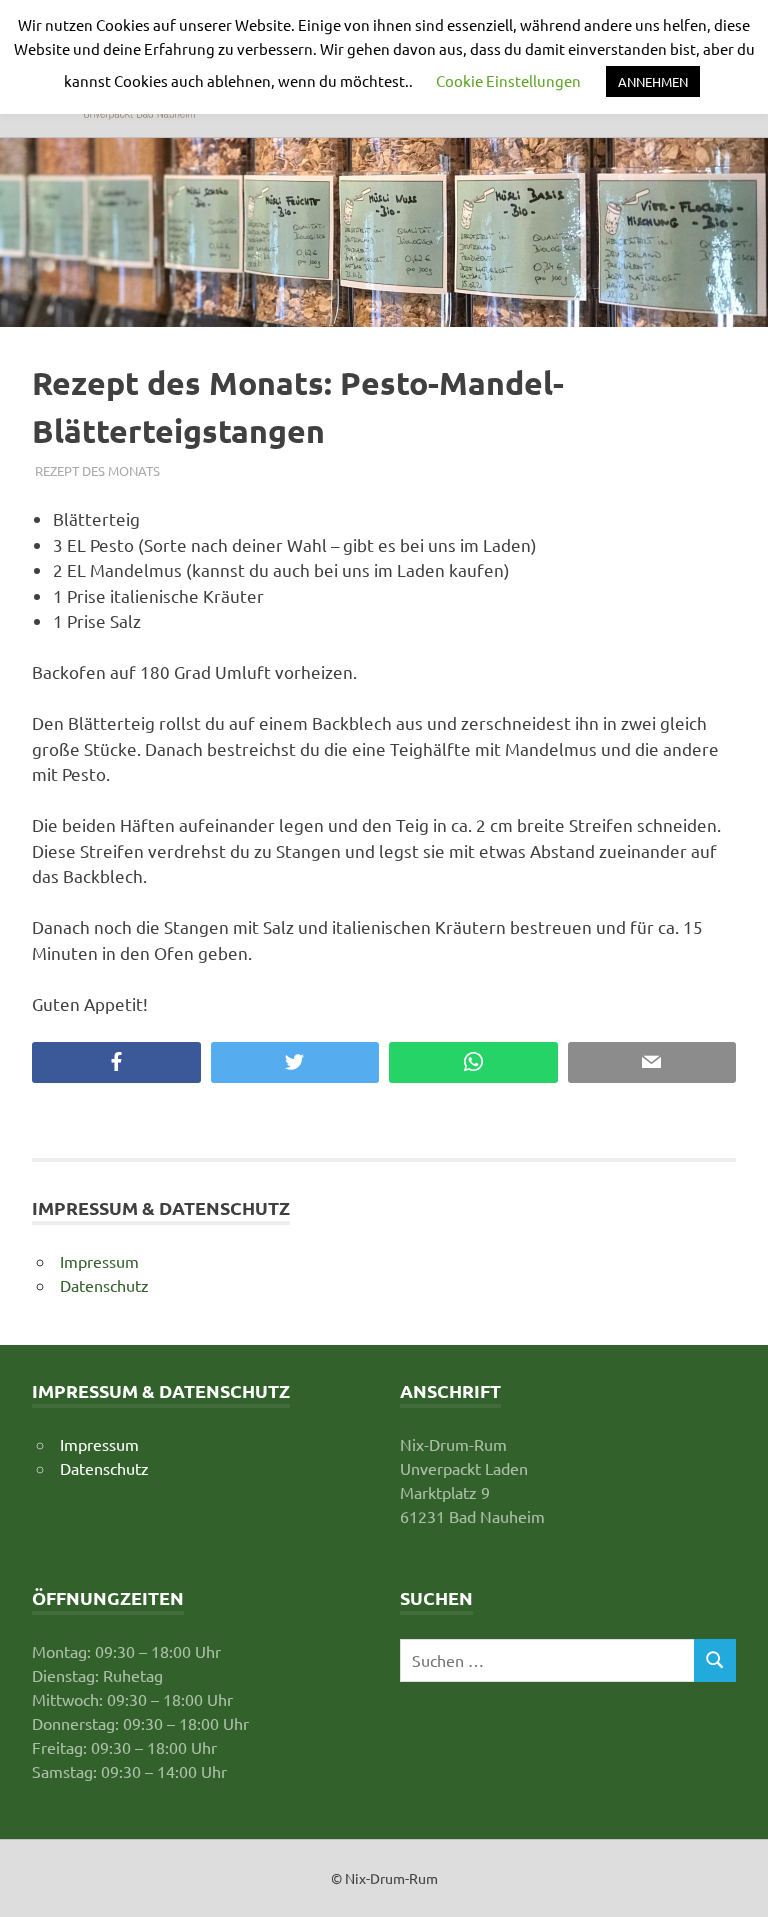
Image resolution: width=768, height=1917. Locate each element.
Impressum (99, 1261)
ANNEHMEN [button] (653, 81)
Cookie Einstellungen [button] (508, 80)
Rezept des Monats (97, 470)
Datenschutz (104, 1285)
